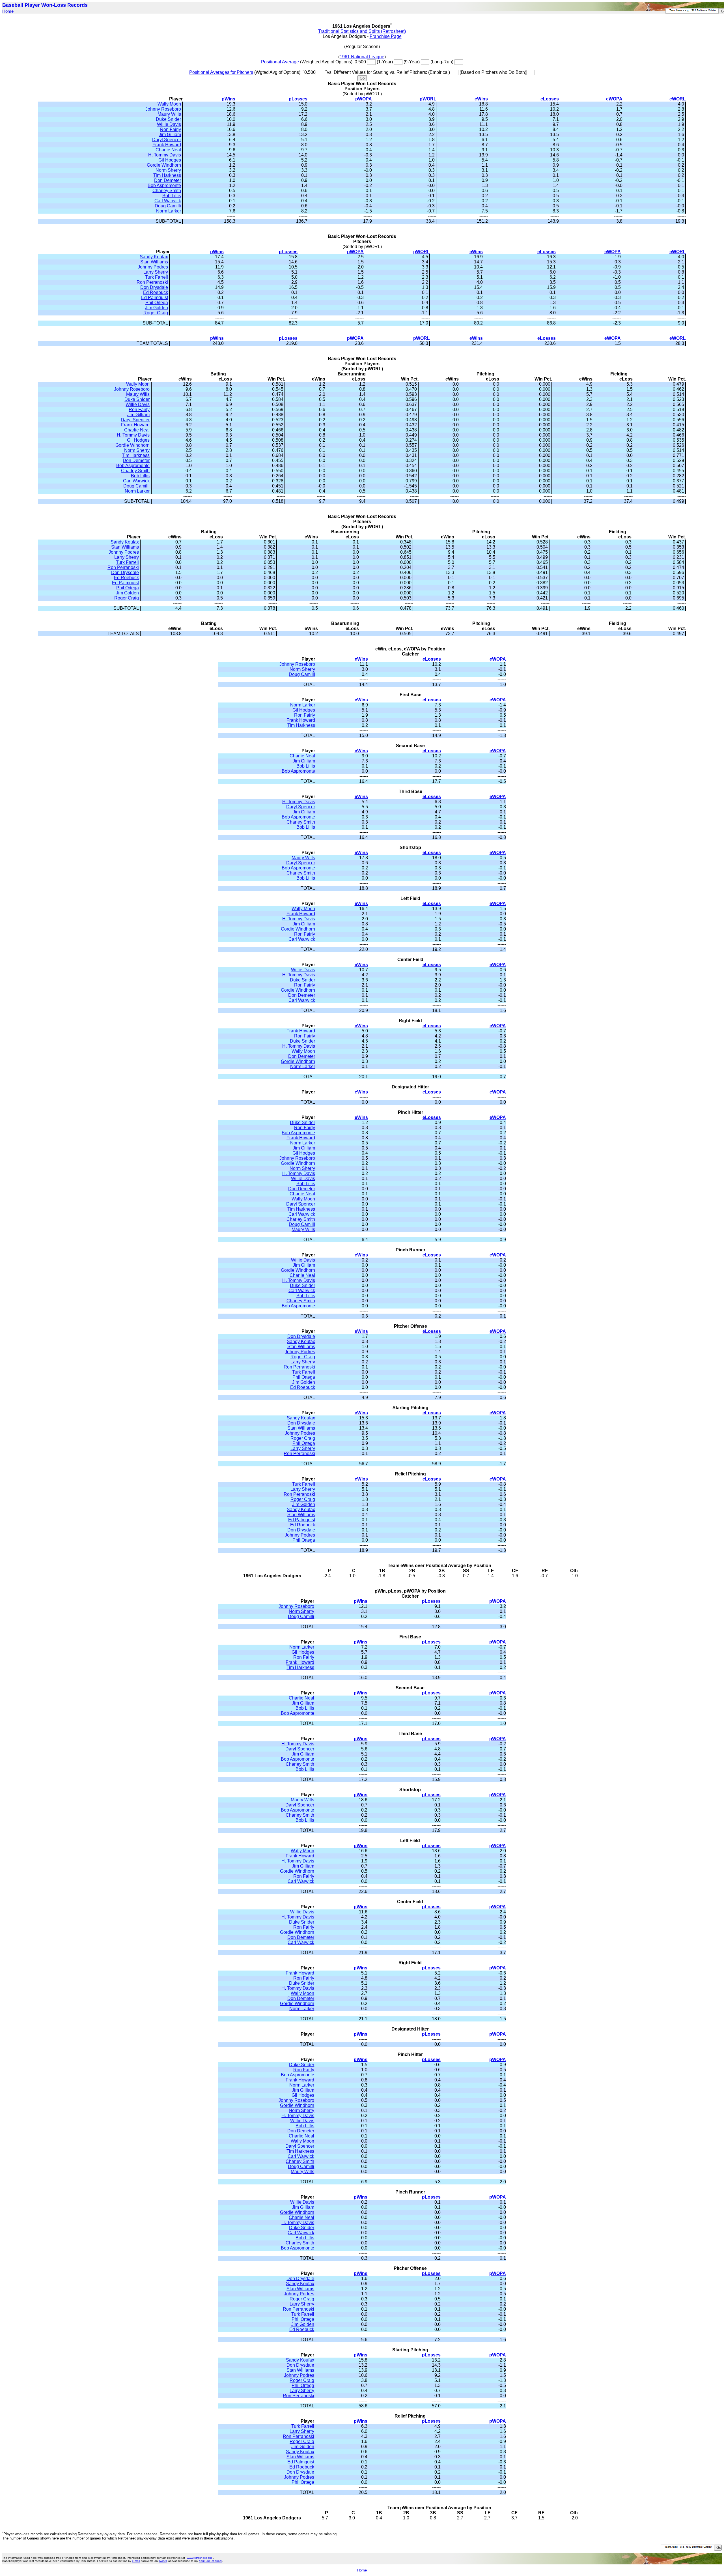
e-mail (136, 2561)
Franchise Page (386, 36)
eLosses (550, 99)
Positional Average (280, 62)
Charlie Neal (168, 150)
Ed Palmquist (155, 297)
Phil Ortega (157, 303)
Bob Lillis (172, 196)
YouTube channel (210, 2561)
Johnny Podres (153, 267)
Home (8, 11)
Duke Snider (168, 119)
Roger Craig (156, 313)
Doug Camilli (168, 206)
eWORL (678, 99)
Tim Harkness (167, 175)
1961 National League (362, 57)
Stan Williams (154, 262)
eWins (481, 99)
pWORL (428, 99)
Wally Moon (169, 104)
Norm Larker (169, 211)
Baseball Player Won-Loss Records (45, 5)
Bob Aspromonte (164, 185)
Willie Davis (169, 124)
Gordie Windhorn (164, 165)
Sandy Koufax (154, 257)
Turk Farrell (157, 277)
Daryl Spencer (167, 140)
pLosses (298, 99)
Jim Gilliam (170, 135)
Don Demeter (168, 180)
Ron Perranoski (152, 282)
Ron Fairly (171, 129)
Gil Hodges (170, 160)
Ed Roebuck (156, 292)
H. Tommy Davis (165, 155)
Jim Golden (157, 308)
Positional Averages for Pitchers (221, 72)
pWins (229, 99)
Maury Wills (169, 114)
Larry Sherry (156, 272)
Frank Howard (167, 145)
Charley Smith (167, 191)
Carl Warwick (168, 201)
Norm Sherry (168, 170)
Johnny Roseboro (163, 109)
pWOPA (364, 99)
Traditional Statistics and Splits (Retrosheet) (362, 31)
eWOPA (614, 99)
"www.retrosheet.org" (199, 2558)
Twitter (163, 2561)
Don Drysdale (154, 287)
